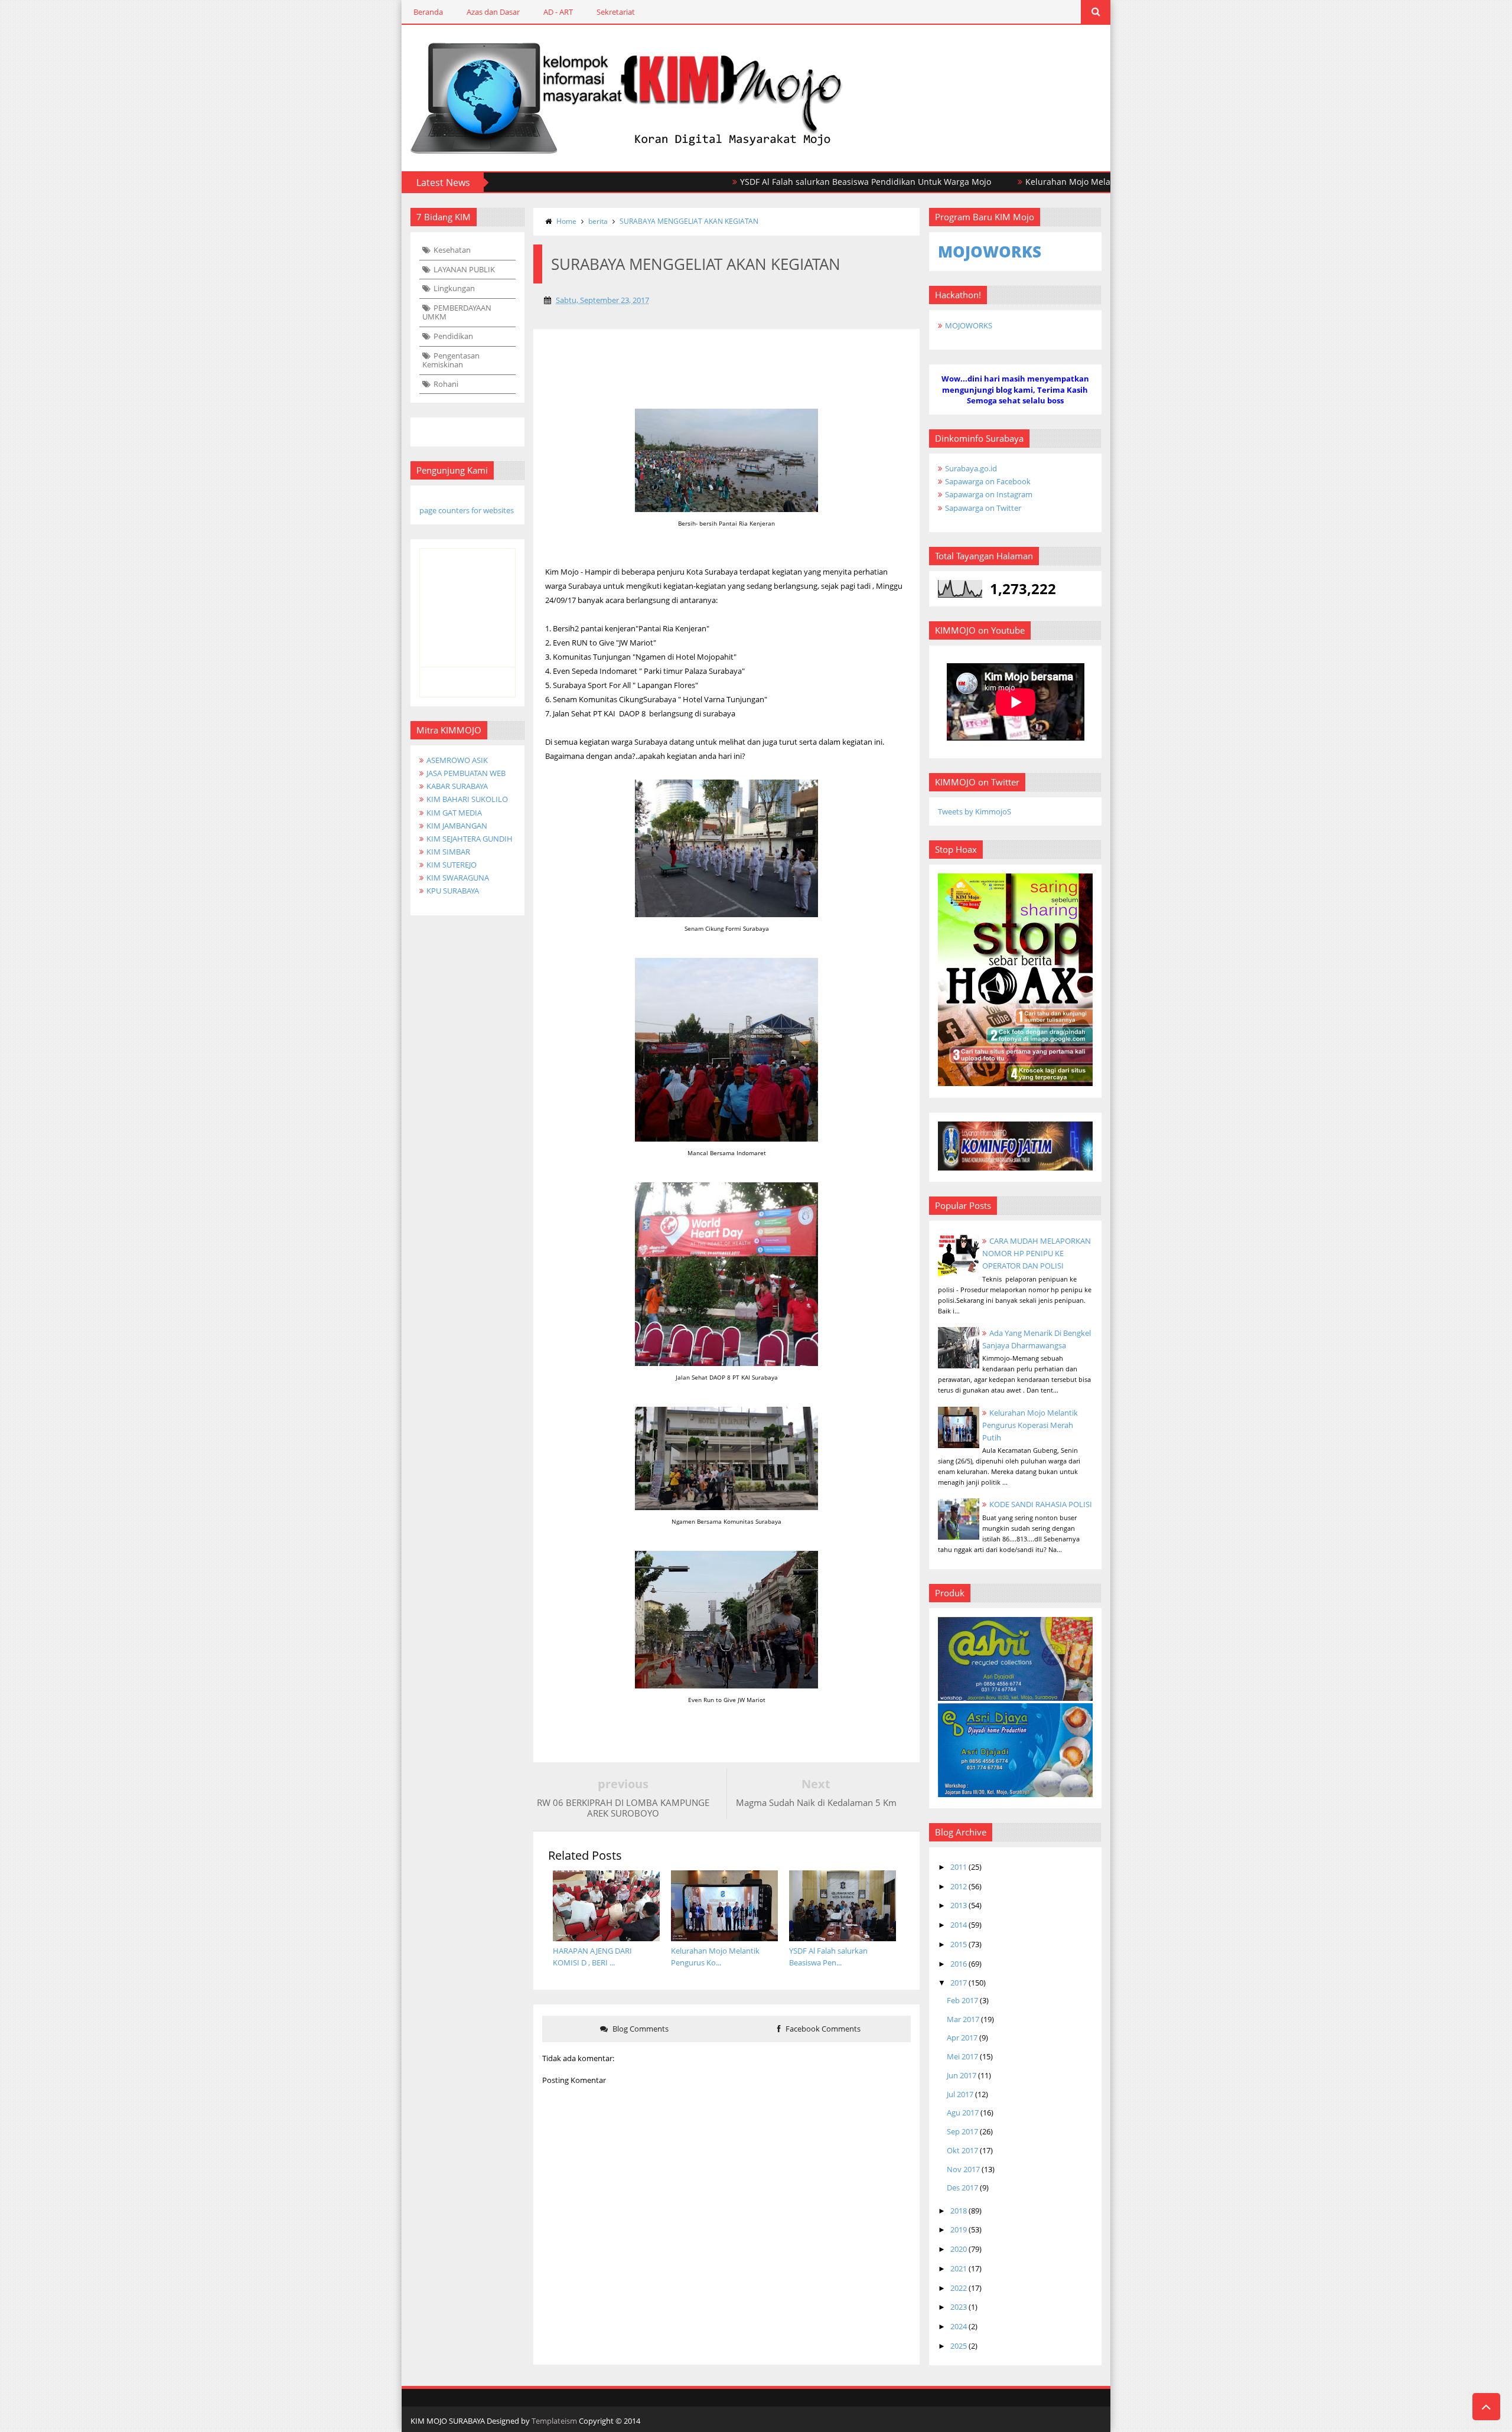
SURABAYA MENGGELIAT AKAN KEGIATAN (689, 221)
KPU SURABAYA (453, 891)
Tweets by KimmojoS (975, 811)
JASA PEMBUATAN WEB (466, 773)
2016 (959, 1964)
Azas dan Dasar (493, 12)
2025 (959, 2346)
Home (566, 221)
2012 (959, 1886)
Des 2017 (962, 2188)
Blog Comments (640, 2029)
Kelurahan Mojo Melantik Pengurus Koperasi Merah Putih (1054, 182)
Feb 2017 (962, 2000)
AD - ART (558, 12)
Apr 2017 (962, 2037)
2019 (959, 2229)
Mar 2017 (963, 2019)
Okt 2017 (962, 2150)
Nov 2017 (963, 2169)
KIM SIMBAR (448, 852)
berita (598, 221)
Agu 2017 (963, 2112)
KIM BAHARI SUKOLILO (467, 799)
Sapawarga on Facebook (988, 481)
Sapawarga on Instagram (989, 494)
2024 (959, 2326)
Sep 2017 (962, 2131)
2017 (959, 1983)
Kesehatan (452, 250)
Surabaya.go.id (971, 468)
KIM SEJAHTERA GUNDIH (470, 839)
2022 (959, 2288)
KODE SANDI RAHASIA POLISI (1041, 1504)
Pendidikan (453, 336)
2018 (959, 2211)
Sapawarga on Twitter (983, 508)
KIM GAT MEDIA (454, 813)
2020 (959, 2249)
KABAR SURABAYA (457, 786)
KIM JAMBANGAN (457, 826)
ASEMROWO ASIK (457, 760)
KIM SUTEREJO (452, 865)
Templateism (554, 2421)
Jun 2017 (962, 2075)
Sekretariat (616, 12)
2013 (959, 1905)
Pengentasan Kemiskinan (451, 360)
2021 (959, 2268)
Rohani (446, 384)
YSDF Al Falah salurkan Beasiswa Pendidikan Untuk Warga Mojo (780, 182)
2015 (959, 1944)
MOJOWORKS (969, 325)
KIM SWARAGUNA (458, 878)
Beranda (428, 12)
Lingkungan (454, 288)
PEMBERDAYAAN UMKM (457, 312)
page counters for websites (467, 510)
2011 (959, 1867)
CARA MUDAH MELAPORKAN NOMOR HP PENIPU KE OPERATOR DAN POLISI (1037, 1253)
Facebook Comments (822, 2029)
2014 (959, 1925)
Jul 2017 (960, 2094)
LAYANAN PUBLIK (464, 269)
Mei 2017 (962, 2056)
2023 (959, 2307)
